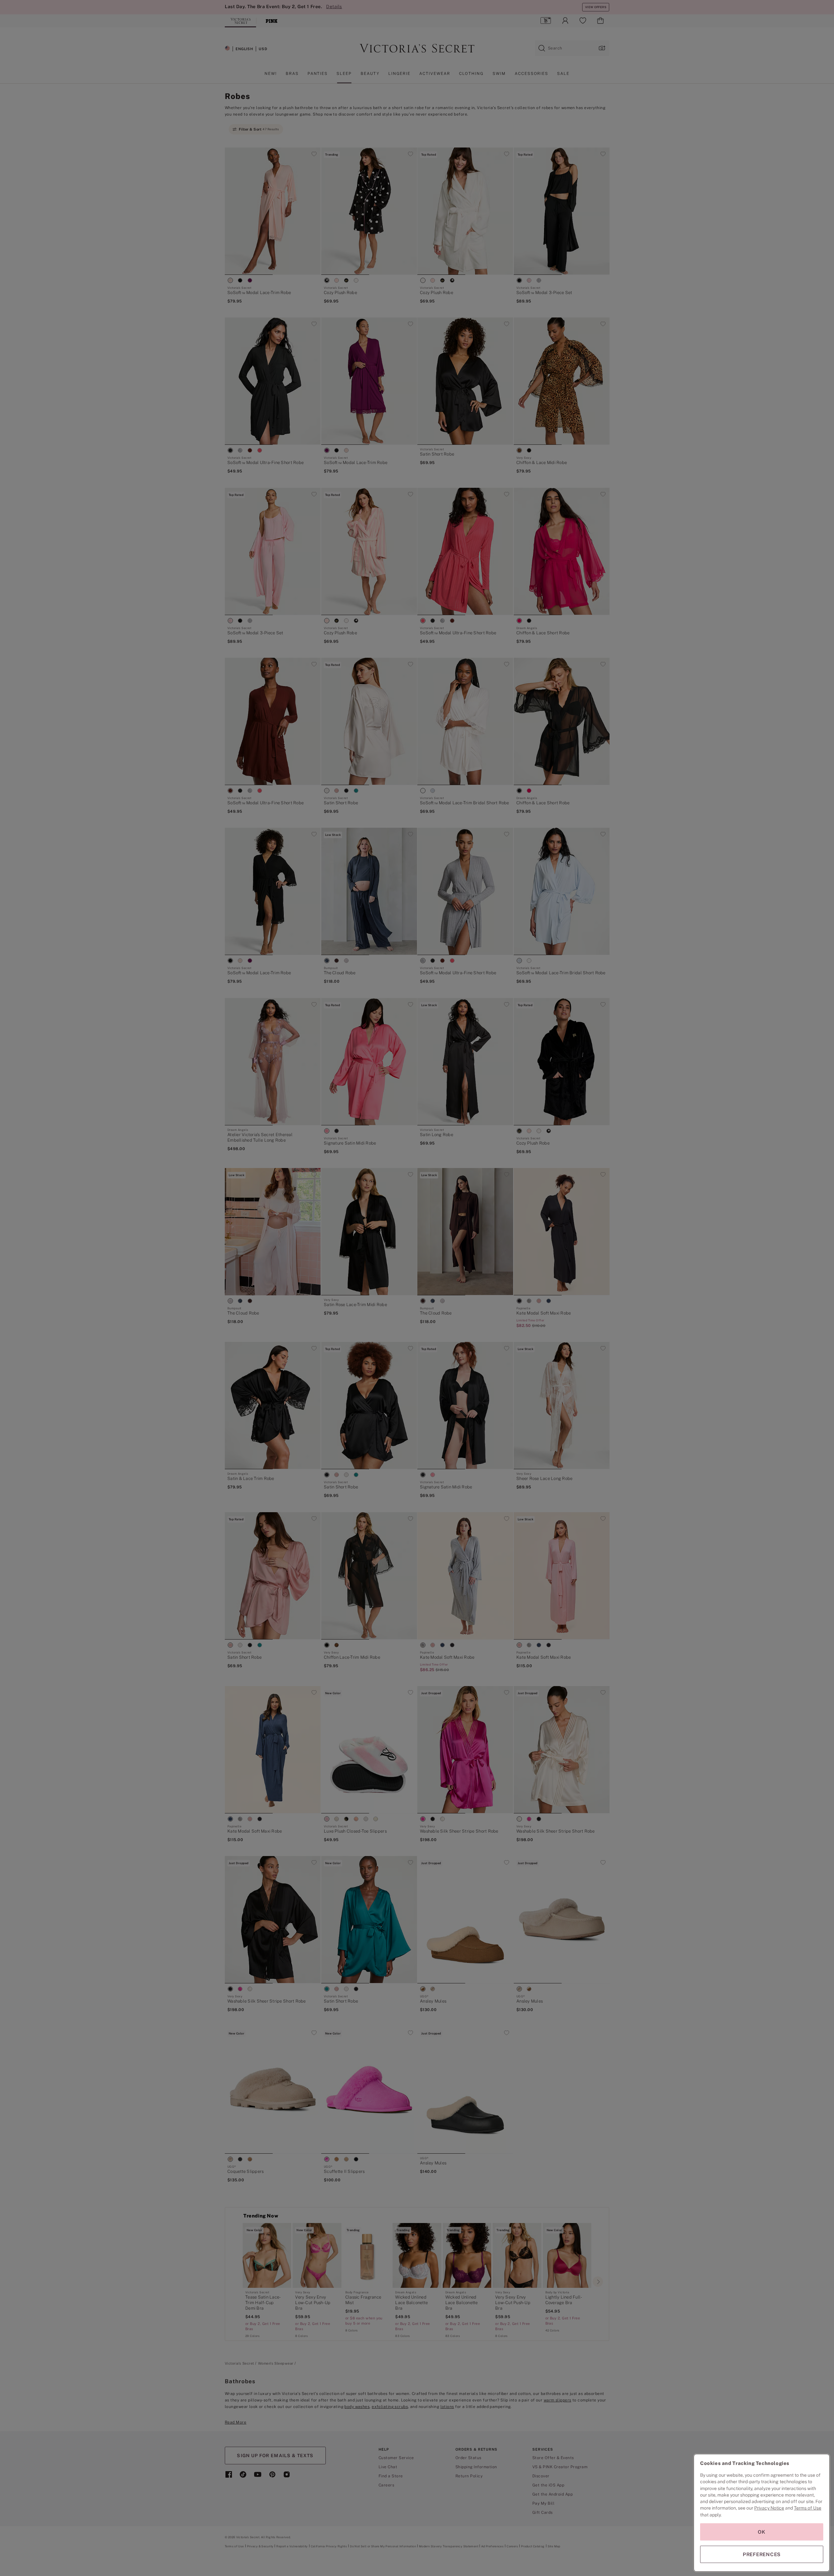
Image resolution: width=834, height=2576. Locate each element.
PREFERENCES (762, 2554)
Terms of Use (808, 2508)
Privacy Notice (769, 2508)
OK (762, 2532)
